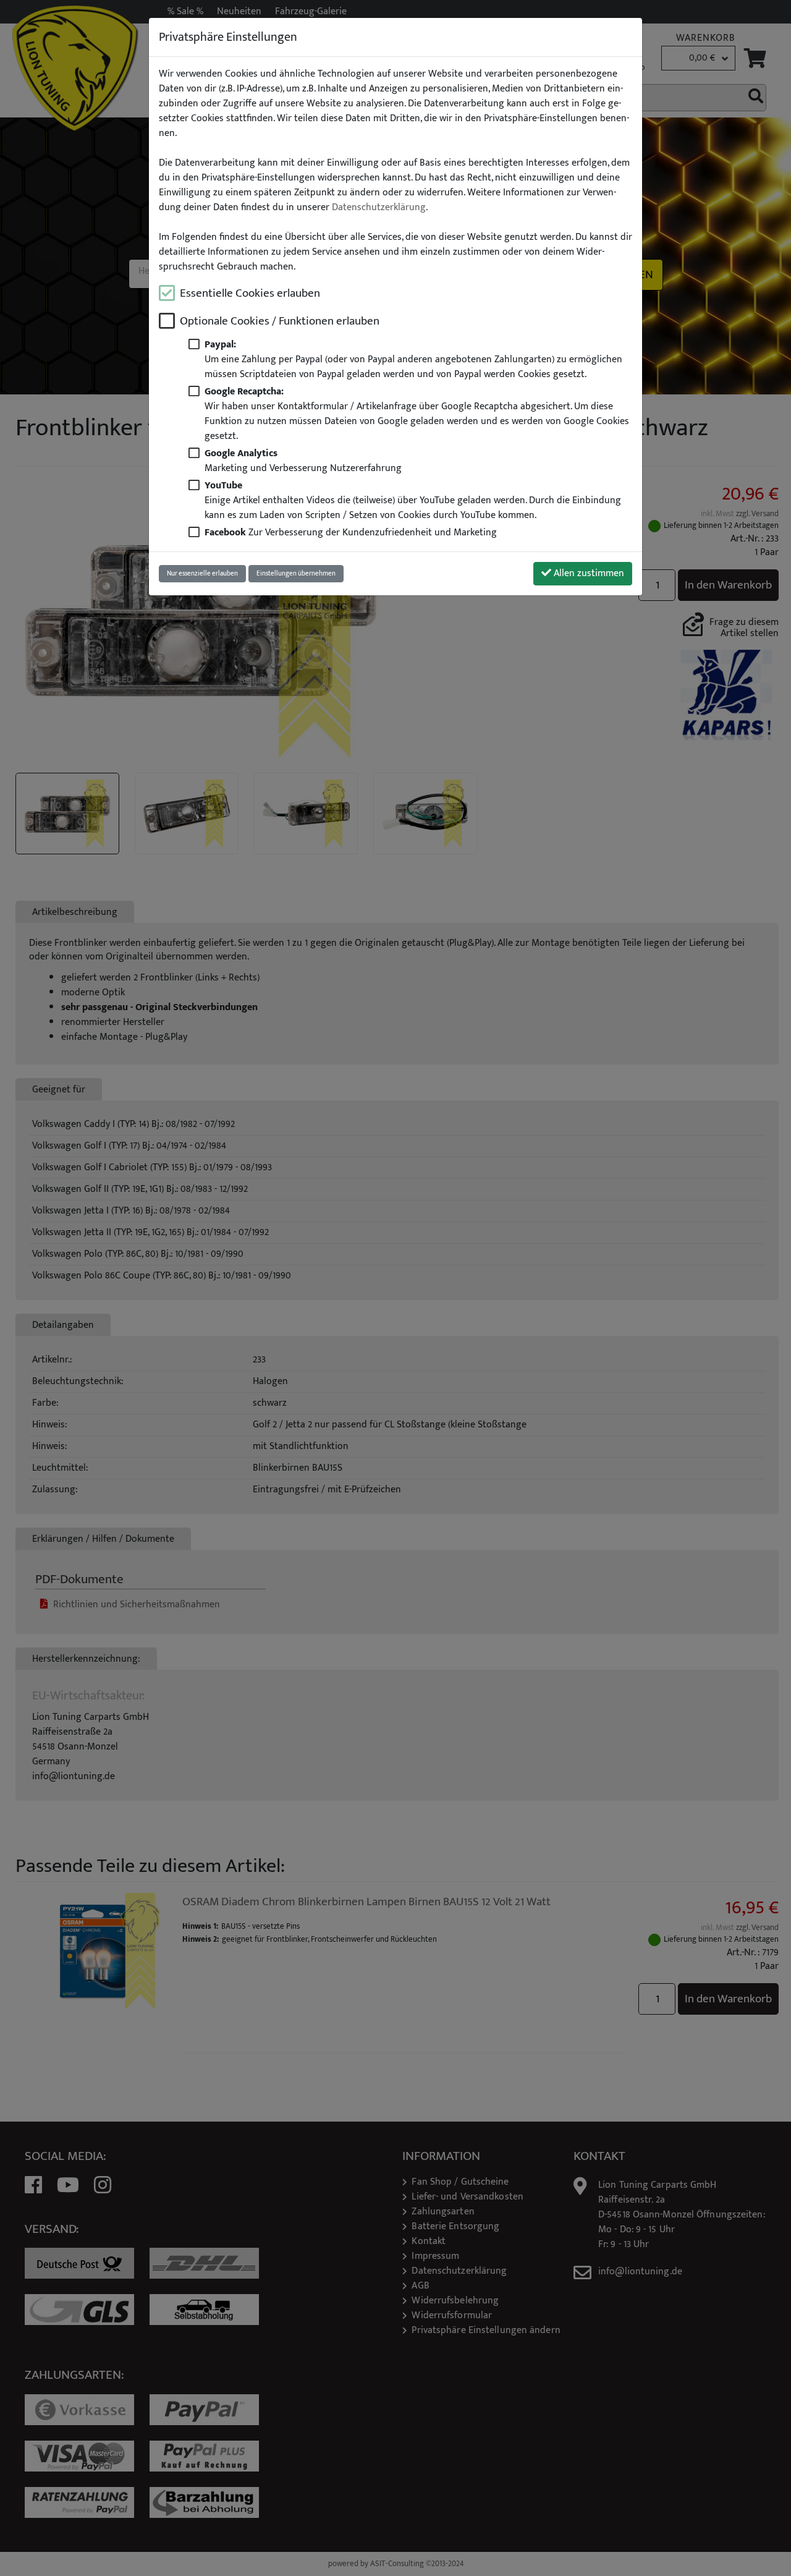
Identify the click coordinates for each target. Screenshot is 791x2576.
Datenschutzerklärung (379, 208)
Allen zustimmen (588, 573)
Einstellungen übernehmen (296, 573)
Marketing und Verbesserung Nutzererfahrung (303, 461)
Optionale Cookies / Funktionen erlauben (280, 321)
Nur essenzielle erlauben (202, 573)
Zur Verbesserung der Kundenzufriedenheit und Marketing (351, 533)
